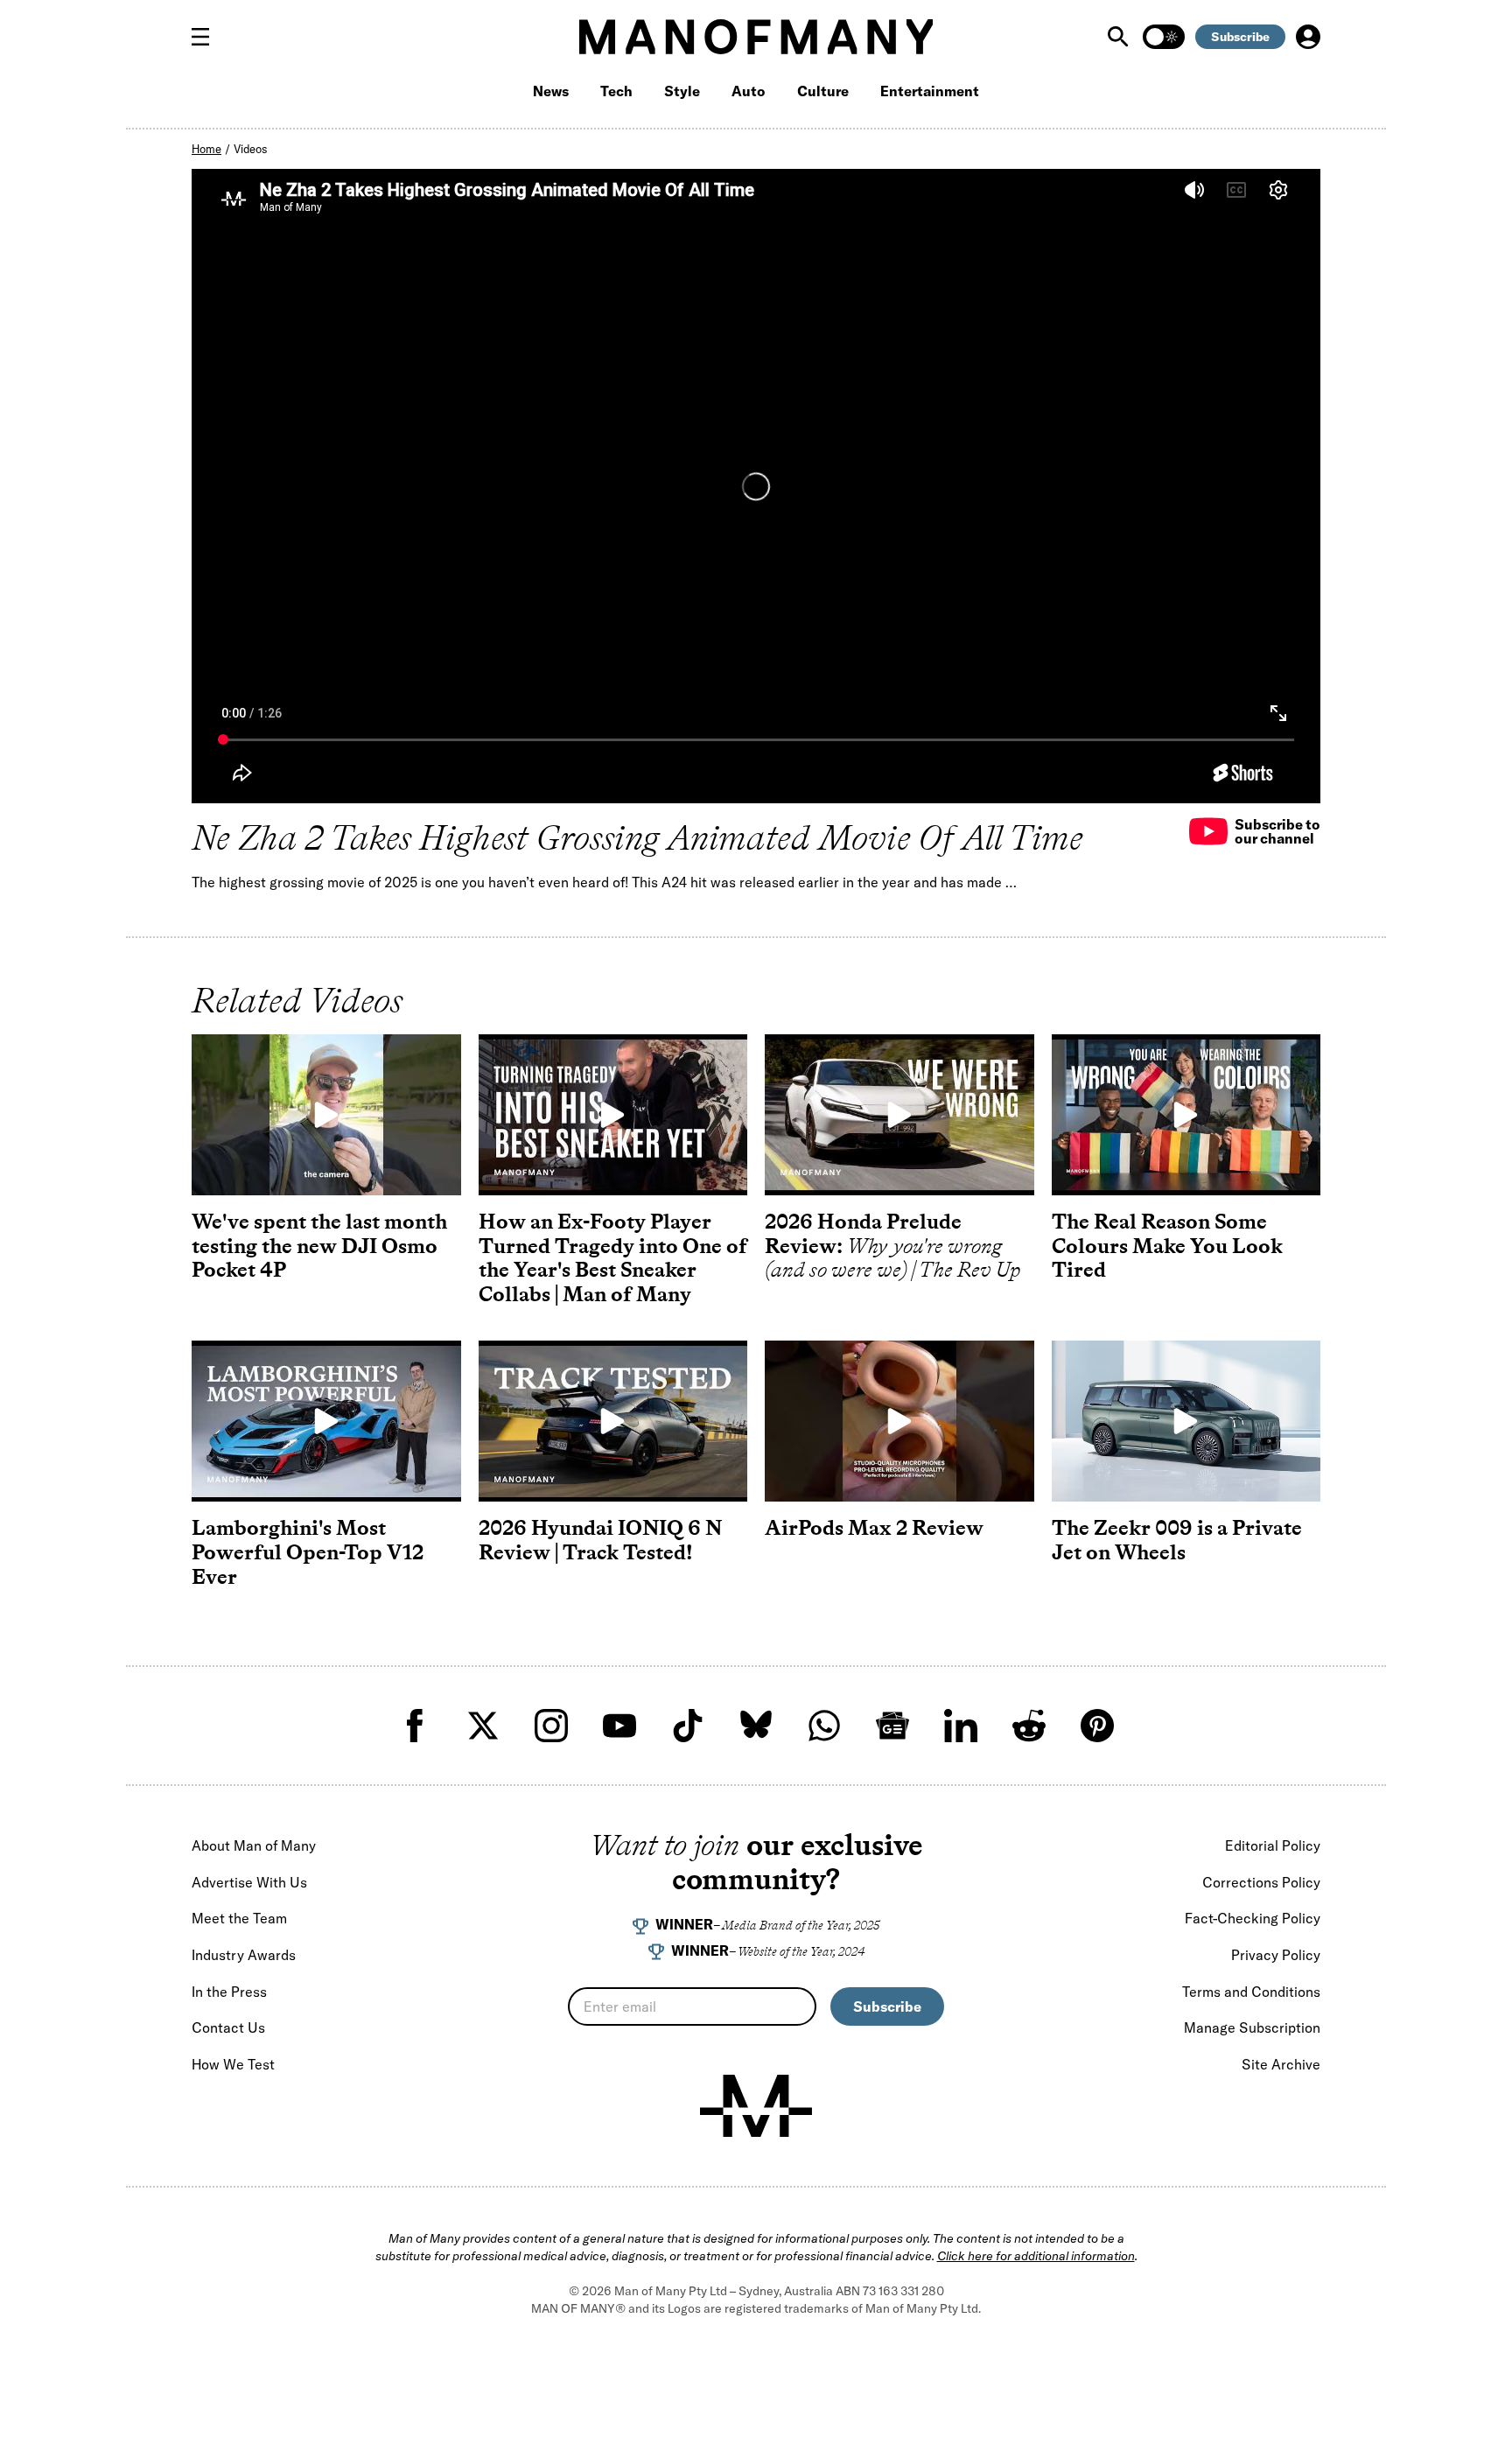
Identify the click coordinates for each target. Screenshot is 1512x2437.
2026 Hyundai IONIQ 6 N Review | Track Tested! (600, 1540)
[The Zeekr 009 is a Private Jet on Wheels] (1186, 1421)
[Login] (1308, 37)
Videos (251, 149)
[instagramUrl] (551, 1726)
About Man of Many (254, 1845)
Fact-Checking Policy (1253, 1918)
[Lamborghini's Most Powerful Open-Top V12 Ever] (326, 1421)
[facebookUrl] (415, 1726)
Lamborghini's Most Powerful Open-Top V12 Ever (308, 1551)
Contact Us (228, 2027)
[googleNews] (892, 1726)
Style (682, 91)
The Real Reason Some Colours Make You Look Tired (1167, 1245)
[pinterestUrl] (1097, 1726)
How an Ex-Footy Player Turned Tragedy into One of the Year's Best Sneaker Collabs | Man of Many (613, 1257)
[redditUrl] (1029, 1726)
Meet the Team (239, 1918)
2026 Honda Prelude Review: (893, 1245)
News (551, 91)
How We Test (233, 2064)
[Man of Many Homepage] (756, 37)
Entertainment (930, 91)
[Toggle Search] (1120, 37)
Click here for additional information (1036, 2256)
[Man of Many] (756, 2106)
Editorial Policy (1273, 1845)
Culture (823, 91)
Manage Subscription (1252, 2027)
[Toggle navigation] (207, 37)
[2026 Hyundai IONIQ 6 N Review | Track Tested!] (613, 1421)
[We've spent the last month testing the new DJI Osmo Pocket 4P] (326, 1115)
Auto (749, 91)
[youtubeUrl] (619, 1726)
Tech (616, 91)
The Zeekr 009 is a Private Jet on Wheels (1177, 1540)
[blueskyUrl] (756, 1726)
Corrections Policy (1261, 1882)
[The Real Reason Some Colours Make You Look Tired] (1186, 1115)
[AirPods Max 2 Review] (899, 1421)
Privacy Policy (1276, 1955)
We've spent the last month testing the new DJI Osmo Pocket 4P (319, 1245)
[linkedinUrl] (961, 1726)
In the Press (229, 1992)
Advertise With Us (249, 1882)
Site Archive (1281, 2064)
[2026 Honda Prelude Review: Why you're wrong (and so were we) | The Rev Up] (899, 1115)
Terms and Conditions (1251, 1992)
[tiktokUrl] (688, 1726)
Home (206, 149)
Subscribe (1240, 37)
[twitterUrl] (483, 1726)
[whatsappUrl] (824, 1726)
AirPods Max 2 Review (874, 1527)
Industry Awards (244, 1955)
